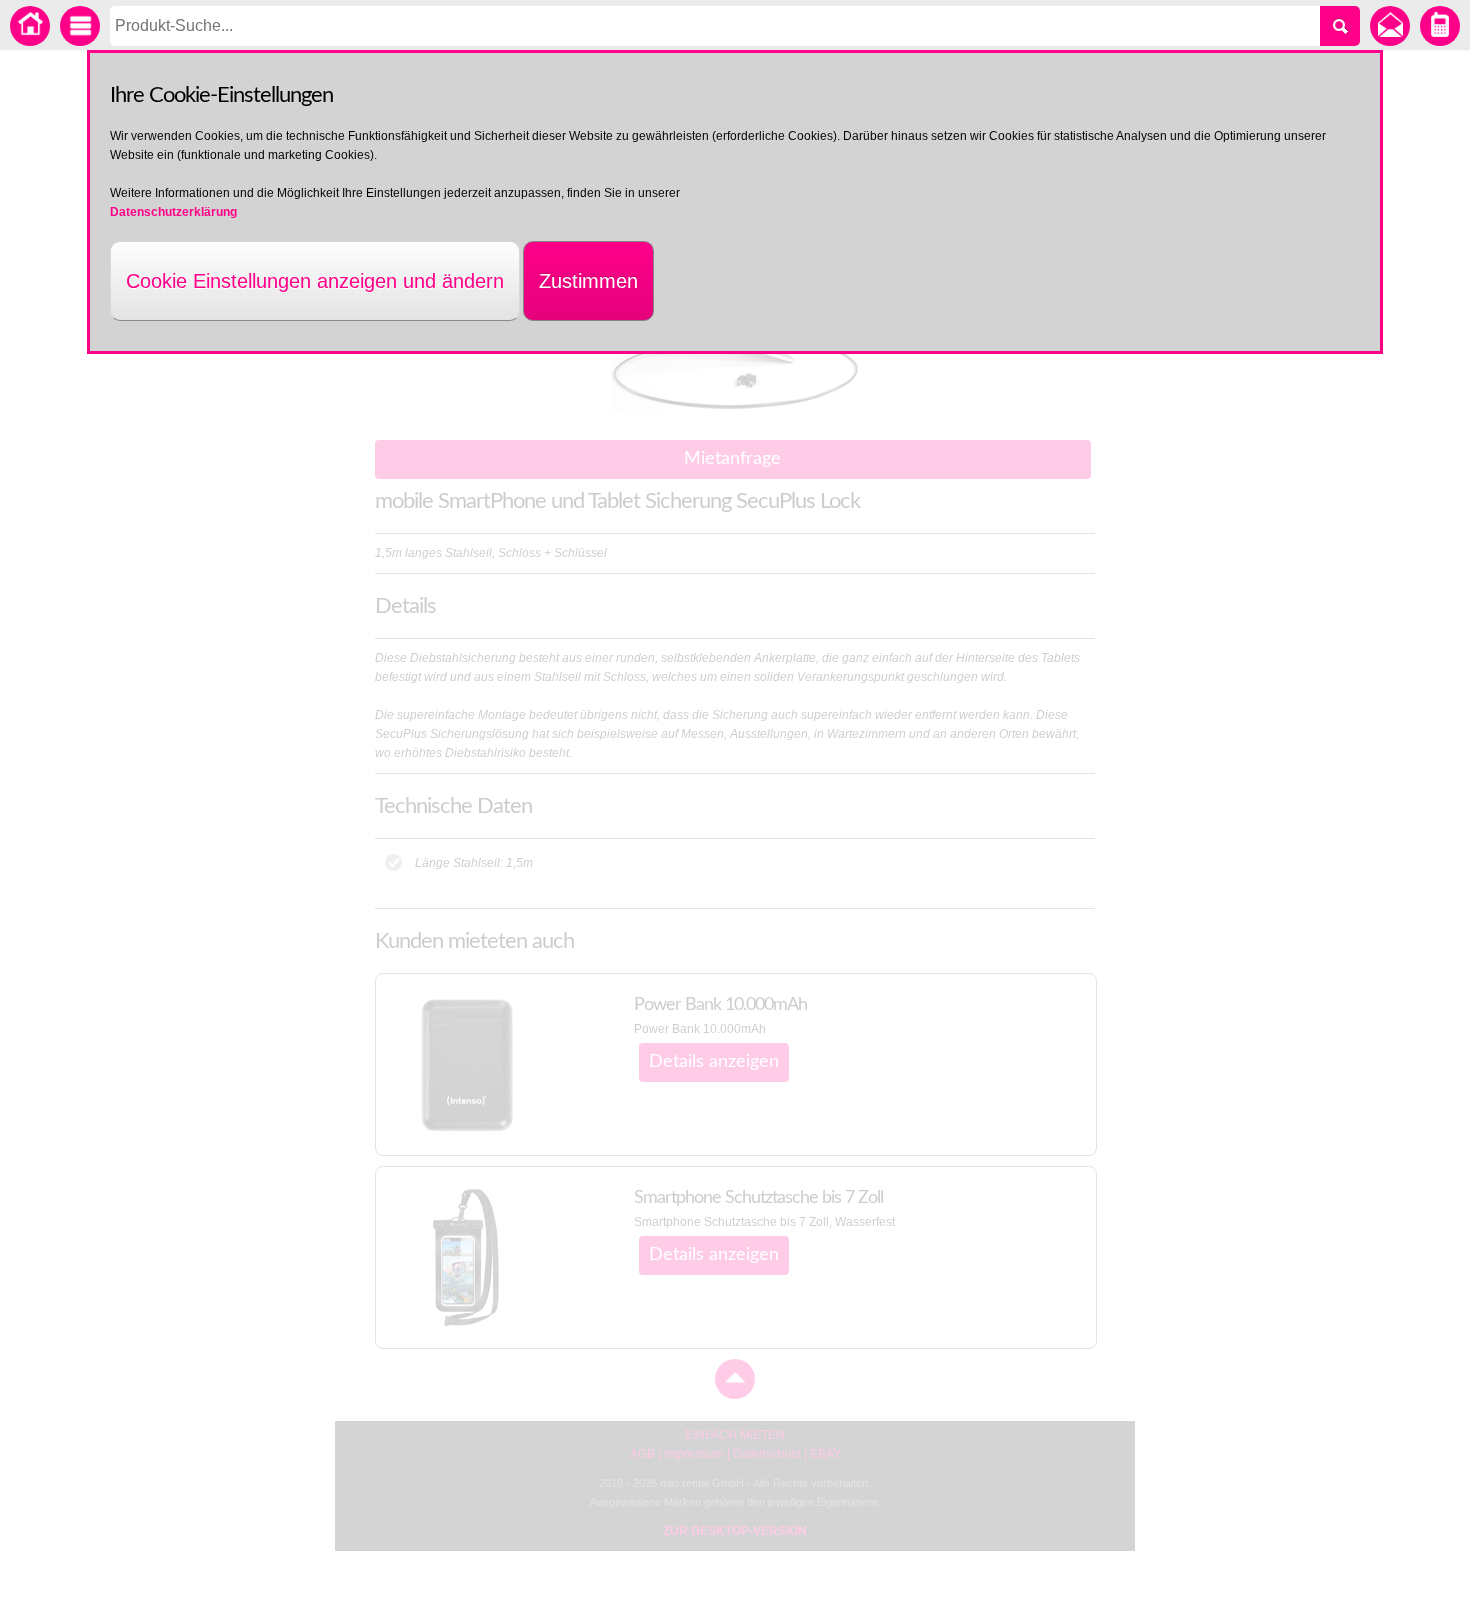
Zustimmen (588, 281)
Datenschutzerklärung (173, 212)
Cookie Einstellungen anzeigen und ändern (315, 281)
